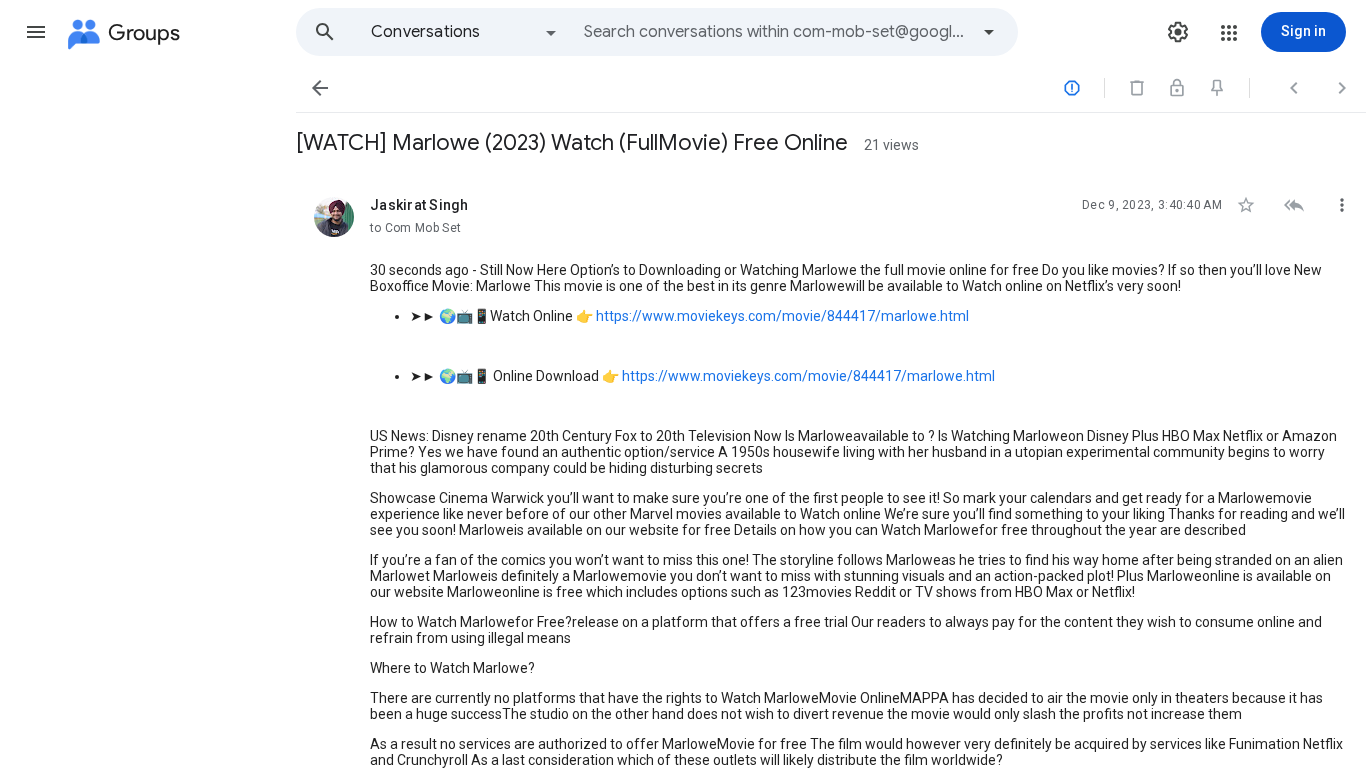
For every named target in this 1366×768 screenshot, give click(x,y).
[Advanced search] (989, 32)
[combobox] (776, 32)
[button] (36, 32)
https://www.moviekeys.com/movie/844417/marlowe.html (782, 316)
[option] (465, 32)
